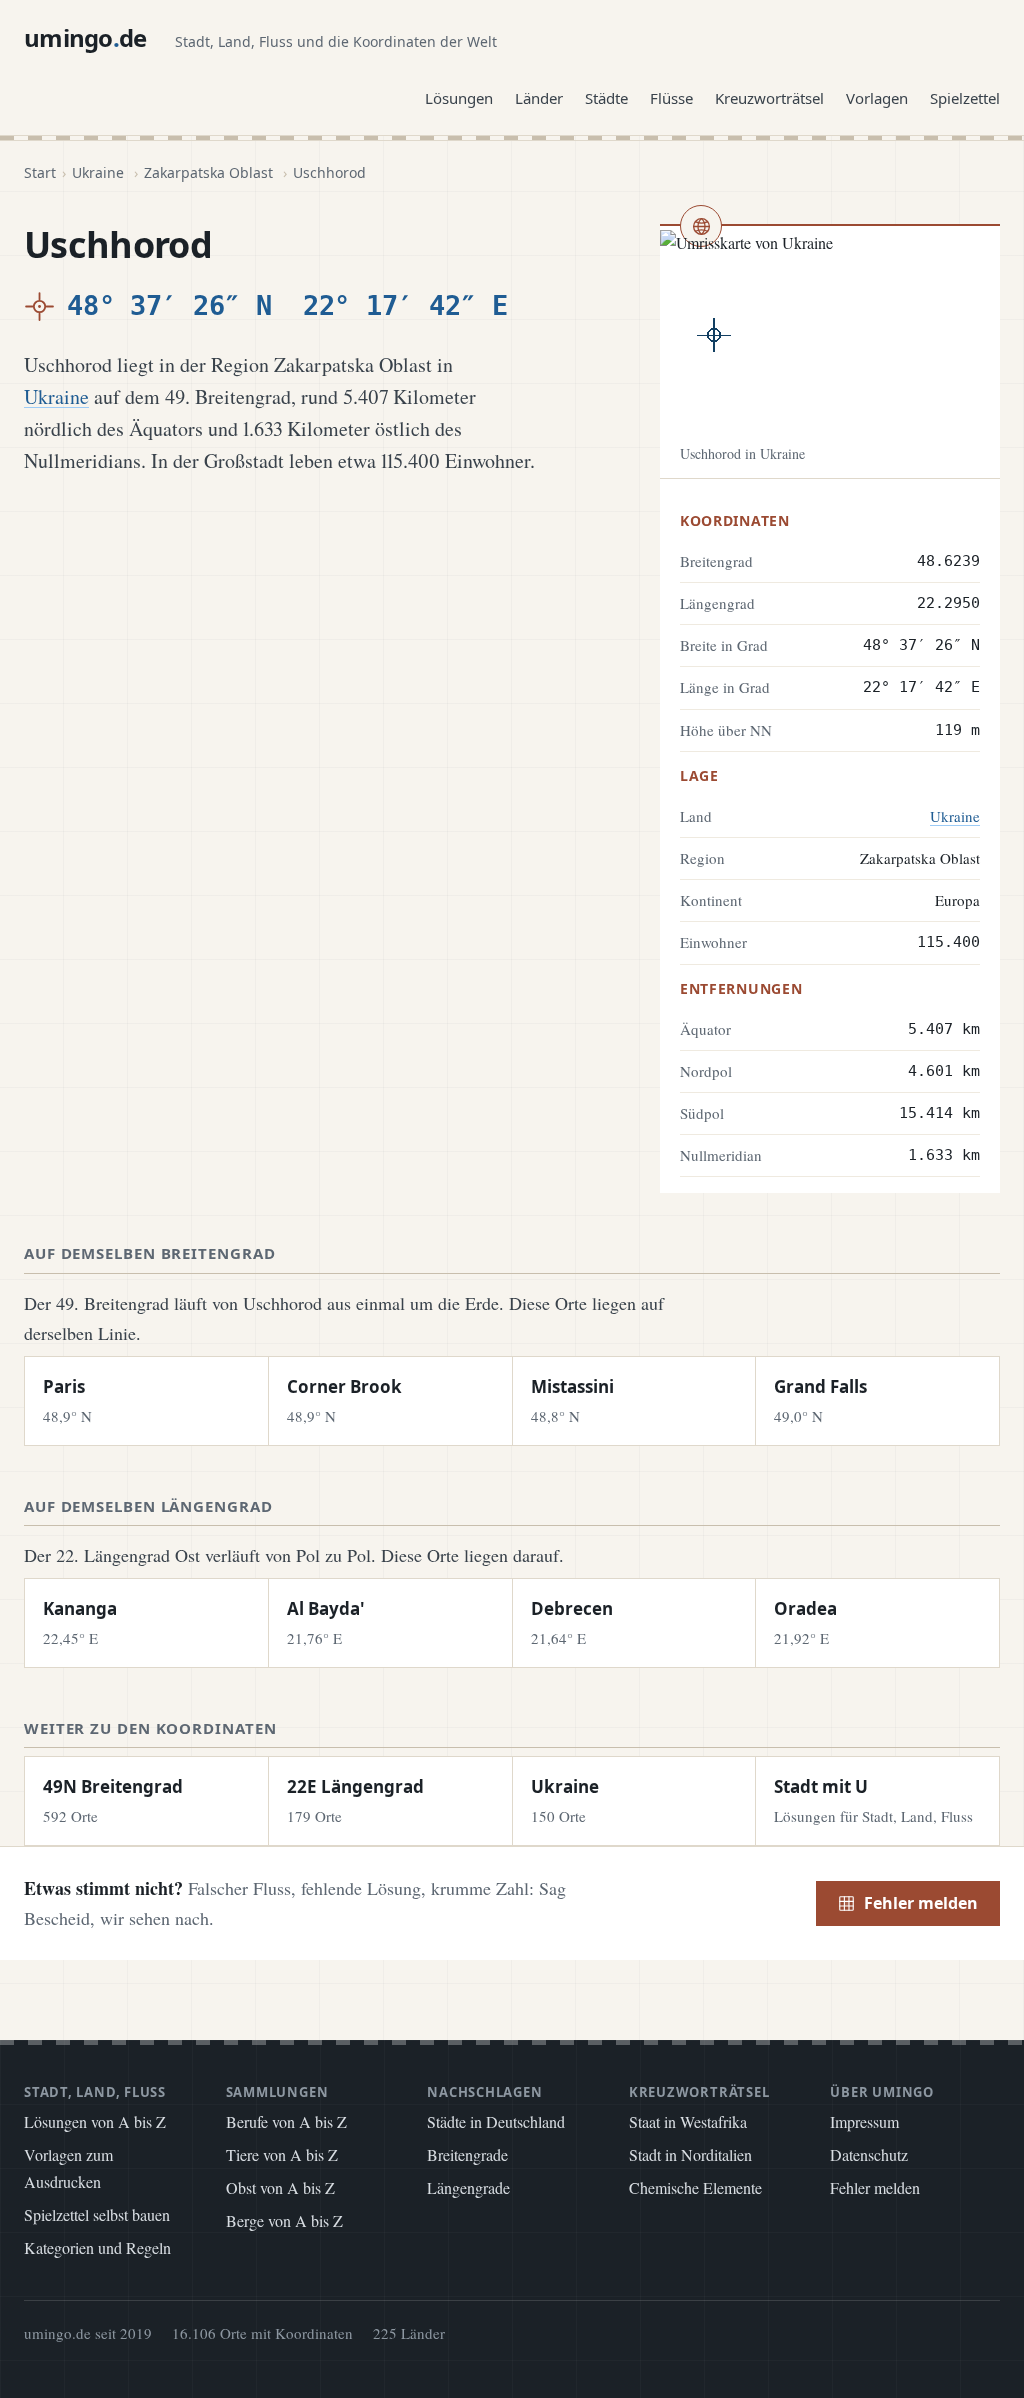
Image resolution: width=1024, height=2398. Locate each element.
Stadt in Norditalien (690, 2154)
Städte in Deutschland (496, 2121)
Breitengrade (467, 2154)
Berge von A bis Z (284, 2220)
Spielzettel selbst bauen (97, 2214)
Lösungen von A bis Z (95, 2121)
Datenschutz (869, 2154)
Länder (539, 98)
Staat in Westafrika (688, 2121)
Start (40, 172)
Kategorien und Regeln (97, 2247)
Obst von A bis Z (280, 2187)
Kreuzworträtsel (769, 98)
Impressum (864, 2121)
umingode (85, 37)
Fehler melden (921, 1903)
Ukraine (98, 172)
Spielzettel (965, 98)
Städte (606, 98)
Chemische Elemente (695, 2187)
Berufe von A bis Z (286, 2121)
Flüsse (671, 98)
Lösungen (459, 98)
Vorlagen (877, 98)
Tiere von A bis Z (282, 2154)
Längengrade (468, 2187)
